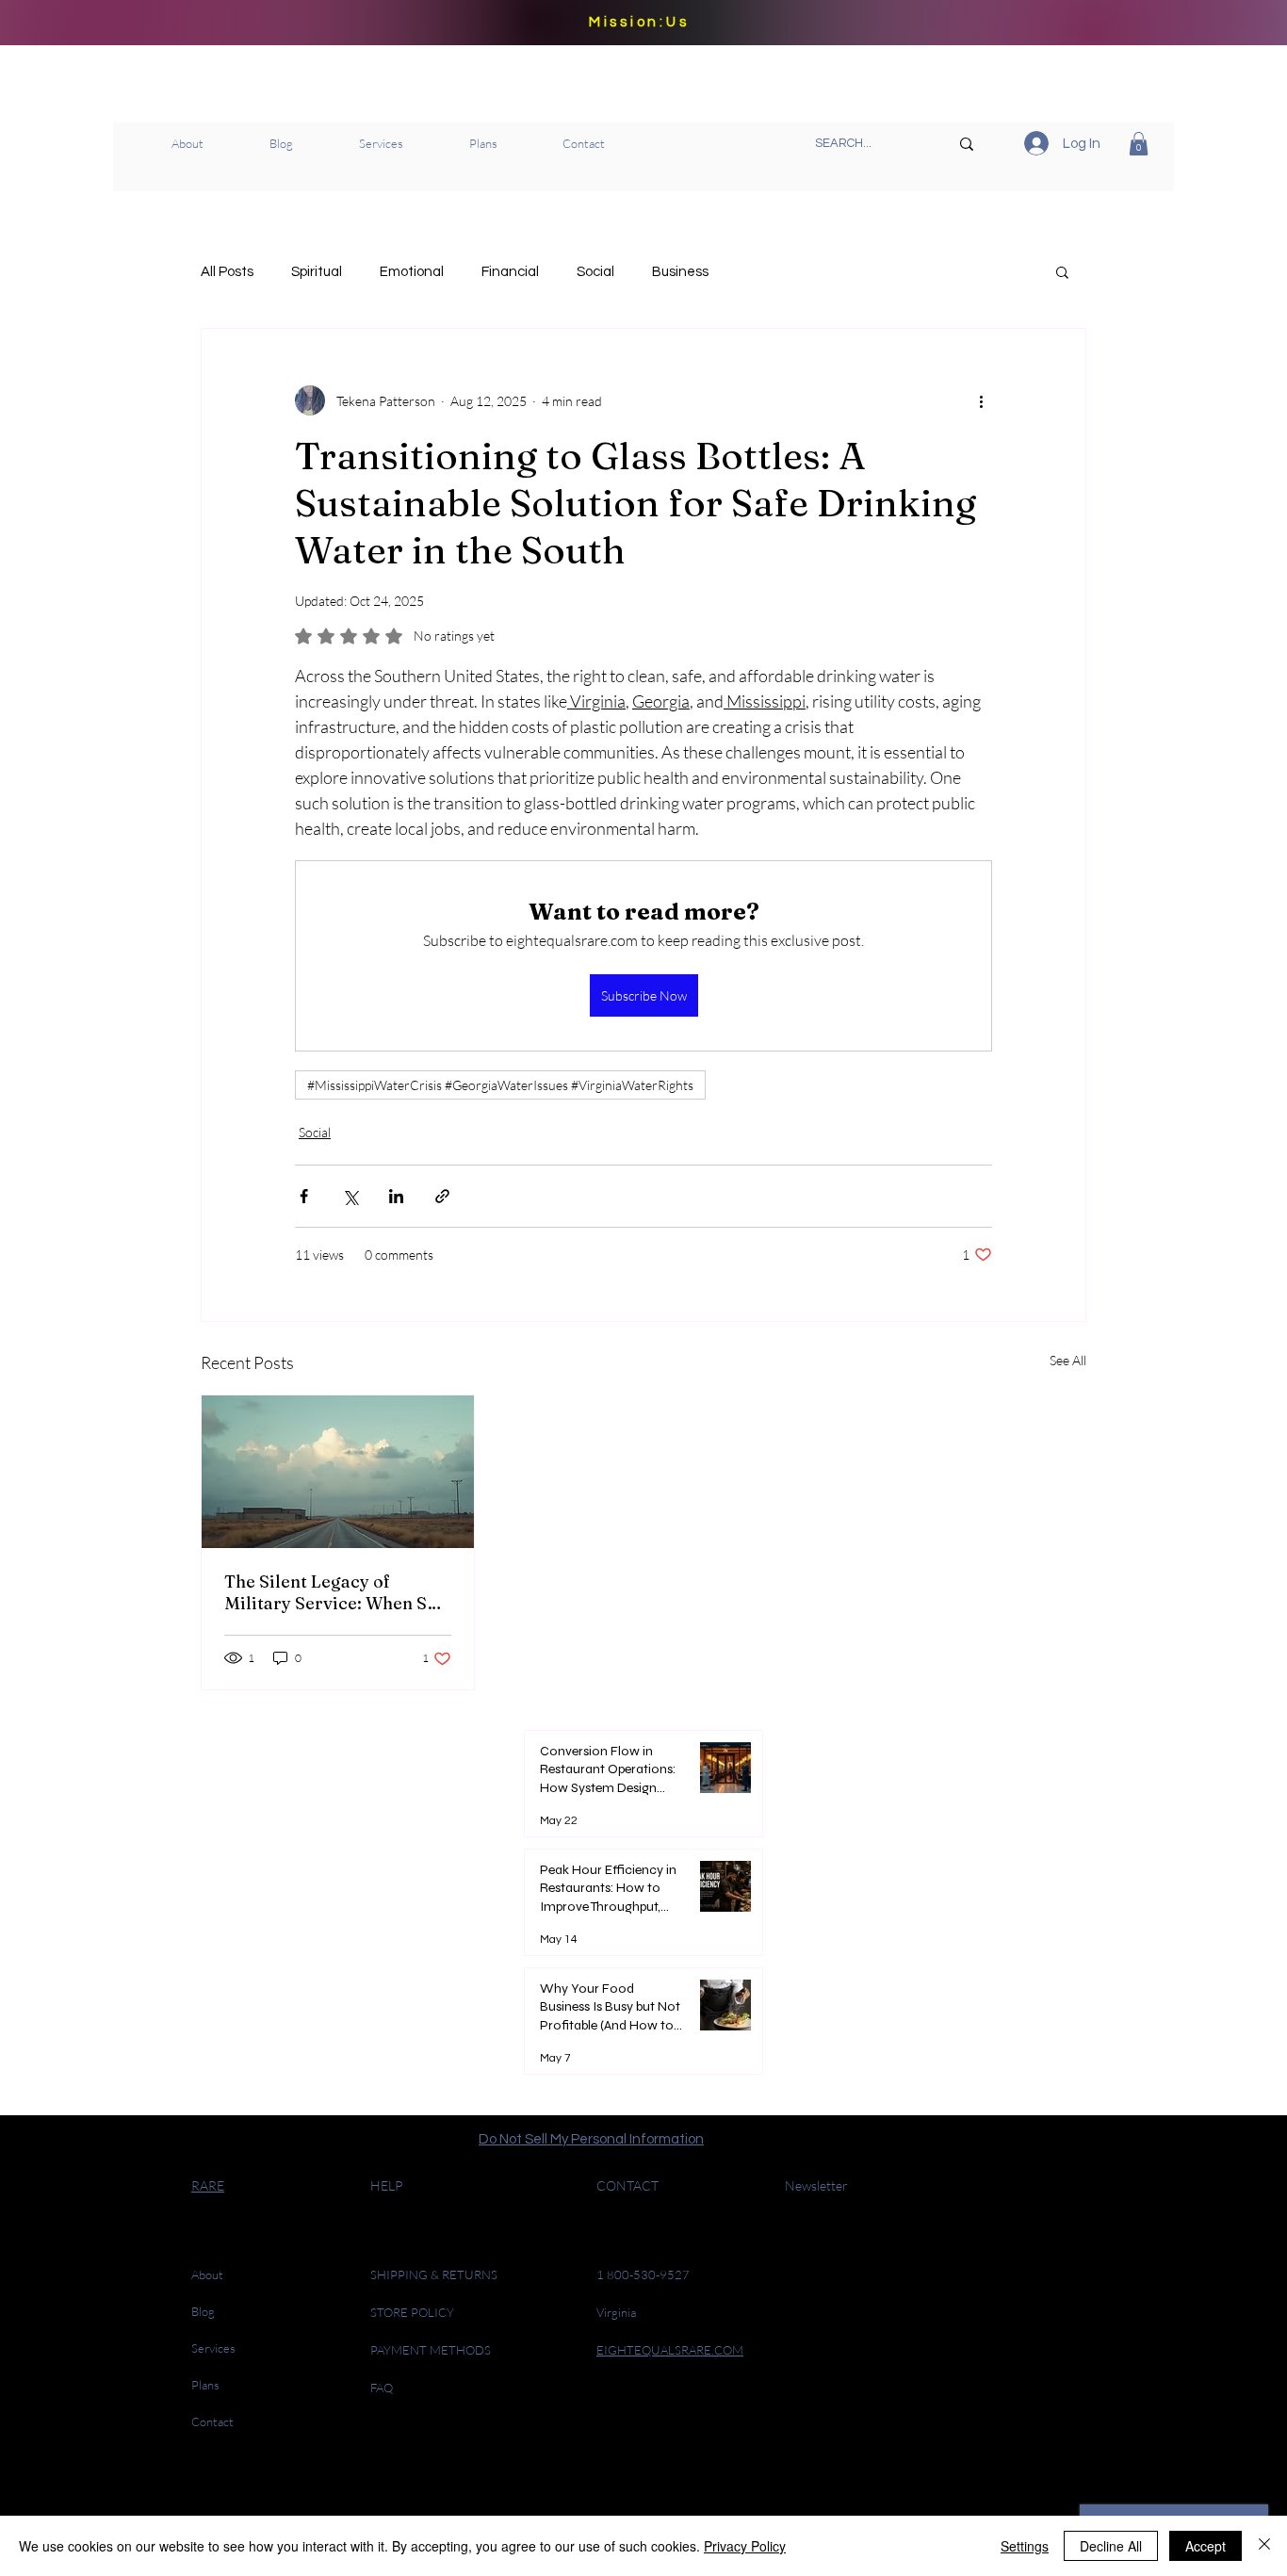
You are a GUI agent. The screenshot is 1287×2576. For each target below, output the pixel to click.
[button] (1139, 144)
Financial (510, 272)
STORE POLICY (414, 2312)
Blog (203, 2311)
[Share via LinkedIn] (396, 1196)
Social (595, 272)
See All (1068, 1360)
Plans (205, 2385)
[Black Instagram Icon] (650, 2481)
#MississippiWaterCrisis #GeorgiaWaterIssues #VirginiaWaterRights (500, 1085)
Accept (1206, 2546)
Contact (212, 2421)
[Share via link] (442, 1196)
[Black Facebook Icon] (681, 2481)
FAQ (382, 2388)
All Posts (227, 272)
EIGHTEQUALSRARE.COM (670, 2350)
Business (680, 272)
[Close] (1264, 2546)
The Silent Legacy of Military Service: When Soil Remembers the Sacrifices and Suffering (336, 1592)
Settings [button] (1025, 2546)
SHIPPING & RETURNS (434, 2274)
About (207, 2274)
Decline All (1111, 2546)
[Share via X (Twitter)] (350, 1196)
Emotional (412, 272)
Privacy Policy (745, 2546)
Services (213, 2348)
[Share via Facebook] (304, 1196)
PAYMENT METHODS (431, 2350)
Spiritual (317, 272)
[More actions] (981, 400)
